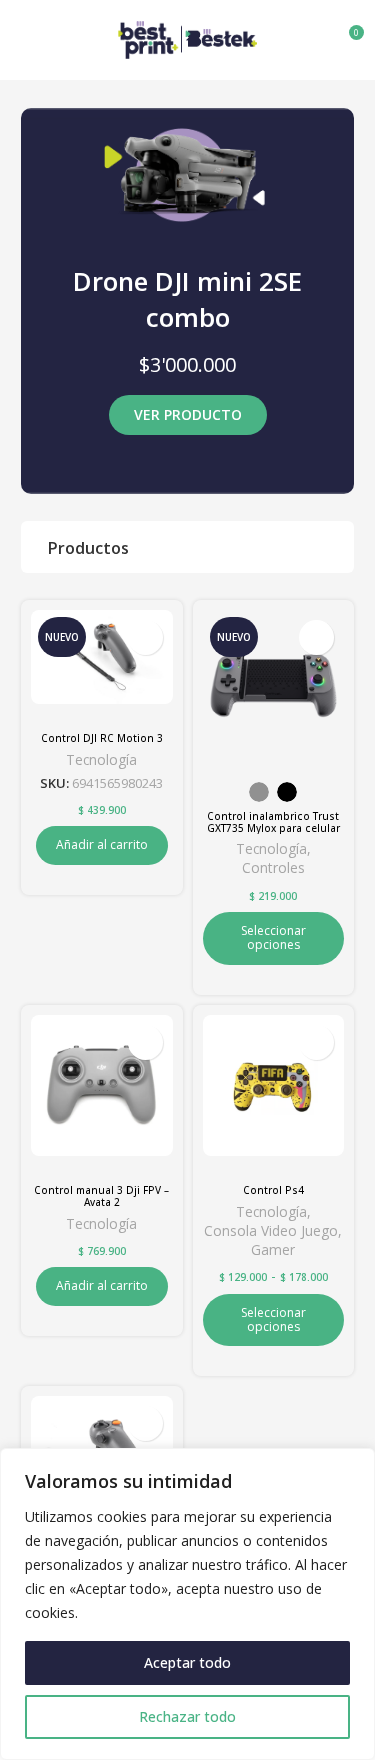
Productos (88, 547)
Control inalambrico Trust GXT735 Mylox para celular (273, 822)
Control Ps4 (273, 1190)
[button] (102, 845)
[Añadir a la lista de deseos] (145, 637)
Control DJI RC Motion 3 (102, 738)
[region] (187, 1604)
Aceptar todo (187, 1662)
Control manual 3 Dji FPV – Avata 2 (101, 1196)
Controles (273, 867)
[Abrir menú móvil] (23, 40)
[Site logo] (188, 38)
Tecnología (101, 759)
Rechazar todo (187, 1716)
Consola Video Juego (271, 1230)
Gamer (273, 1249)
